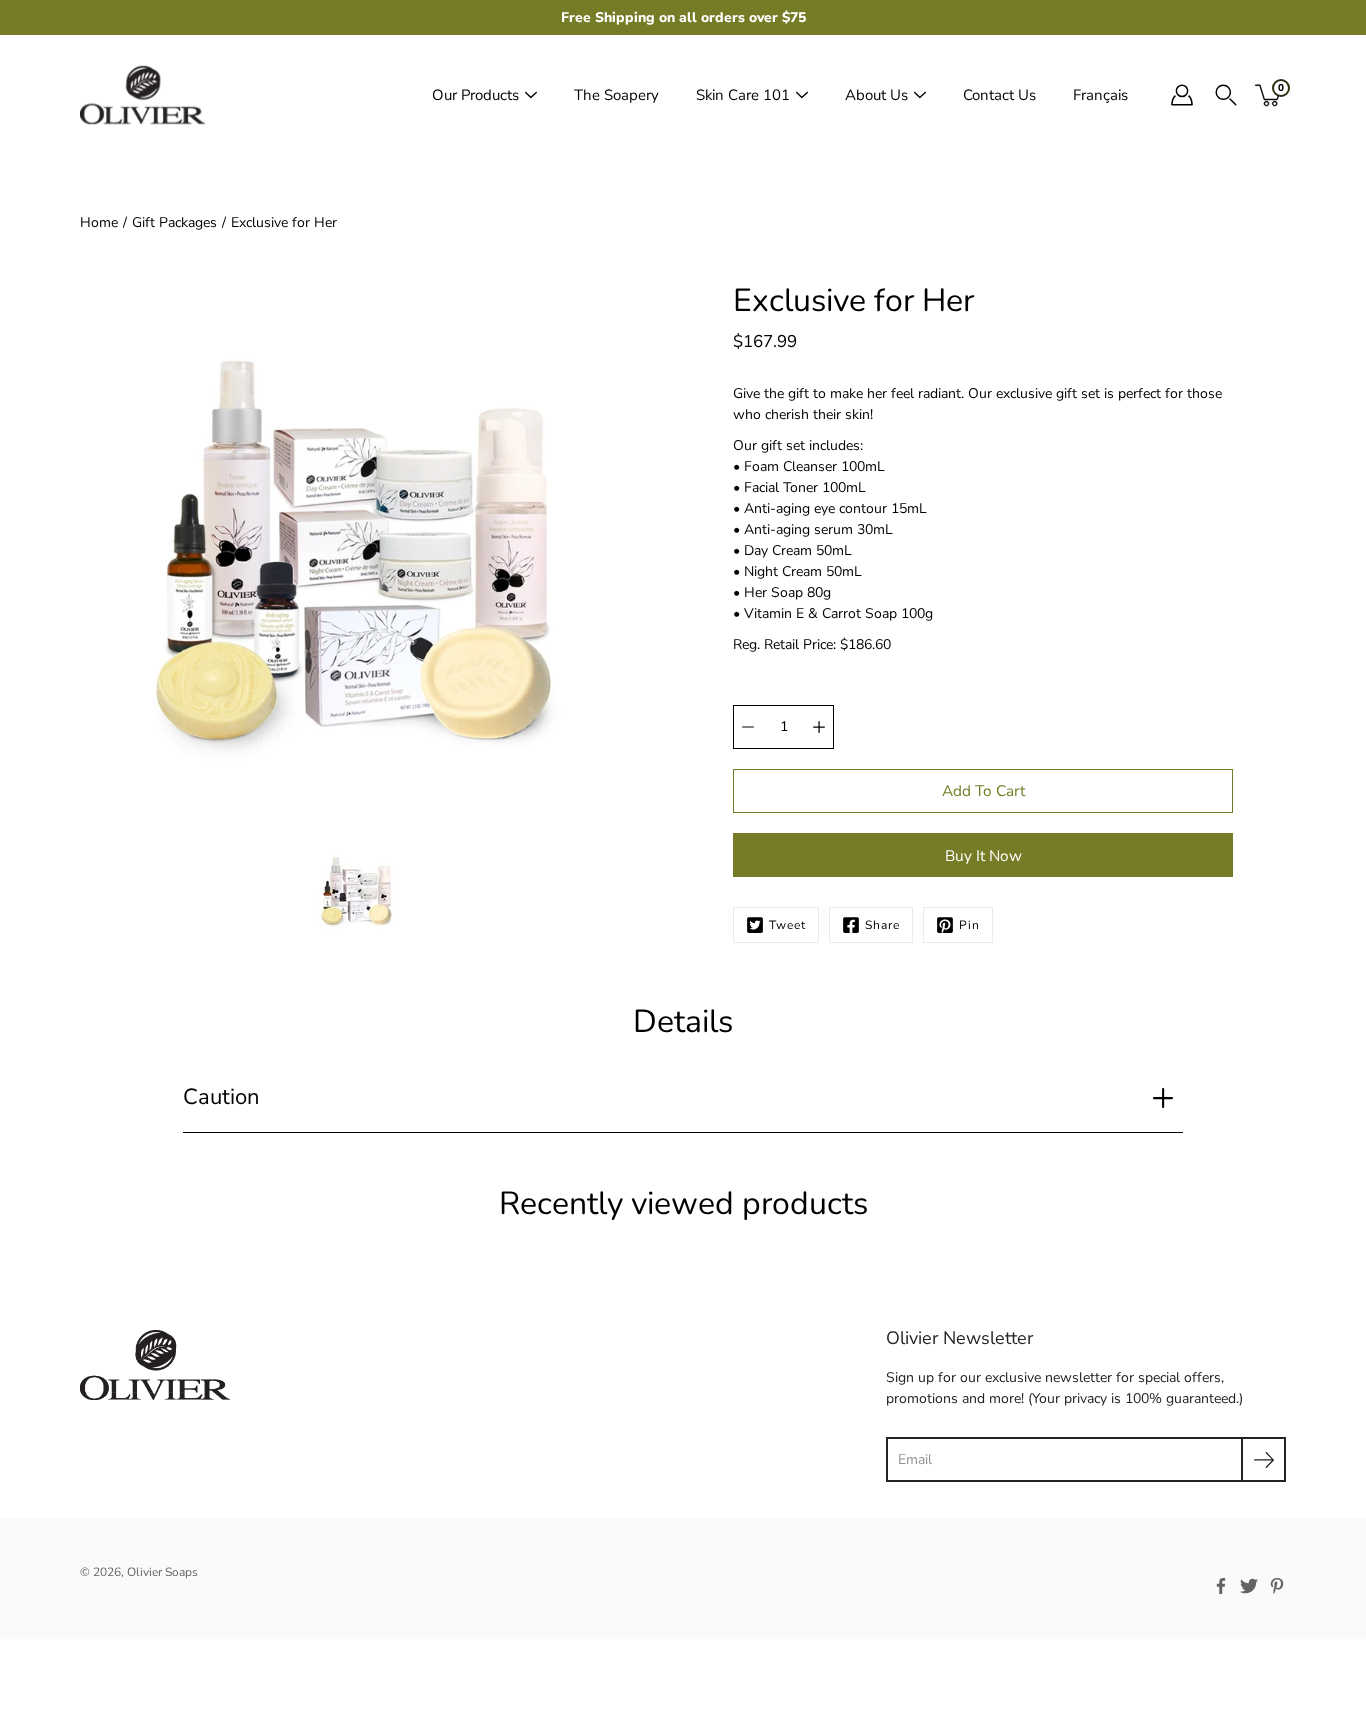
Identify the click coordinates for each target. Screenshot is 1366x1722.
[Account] (1182, 95)
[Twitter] (1249, 1586)
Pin (969, 925)
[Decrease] (748, 727)
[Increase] (819, 727)
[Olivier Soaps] (142, 95)
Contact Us (999, 95)
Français (1100, 95)
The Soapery (616, 95)
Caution (221, 1097)
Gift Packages (174, 222)
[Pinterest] (1277, 1586)
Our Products (475, 95)
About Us (876, 95)
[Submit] (1263, 1459)
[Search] (1226, 95)
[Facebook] (1221, 1586)
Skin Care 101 (743, 95)
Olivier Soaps (162, 1572)
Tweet (787, 925)
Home (99, 222)
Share (882, 925)
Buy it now (983, 855)
